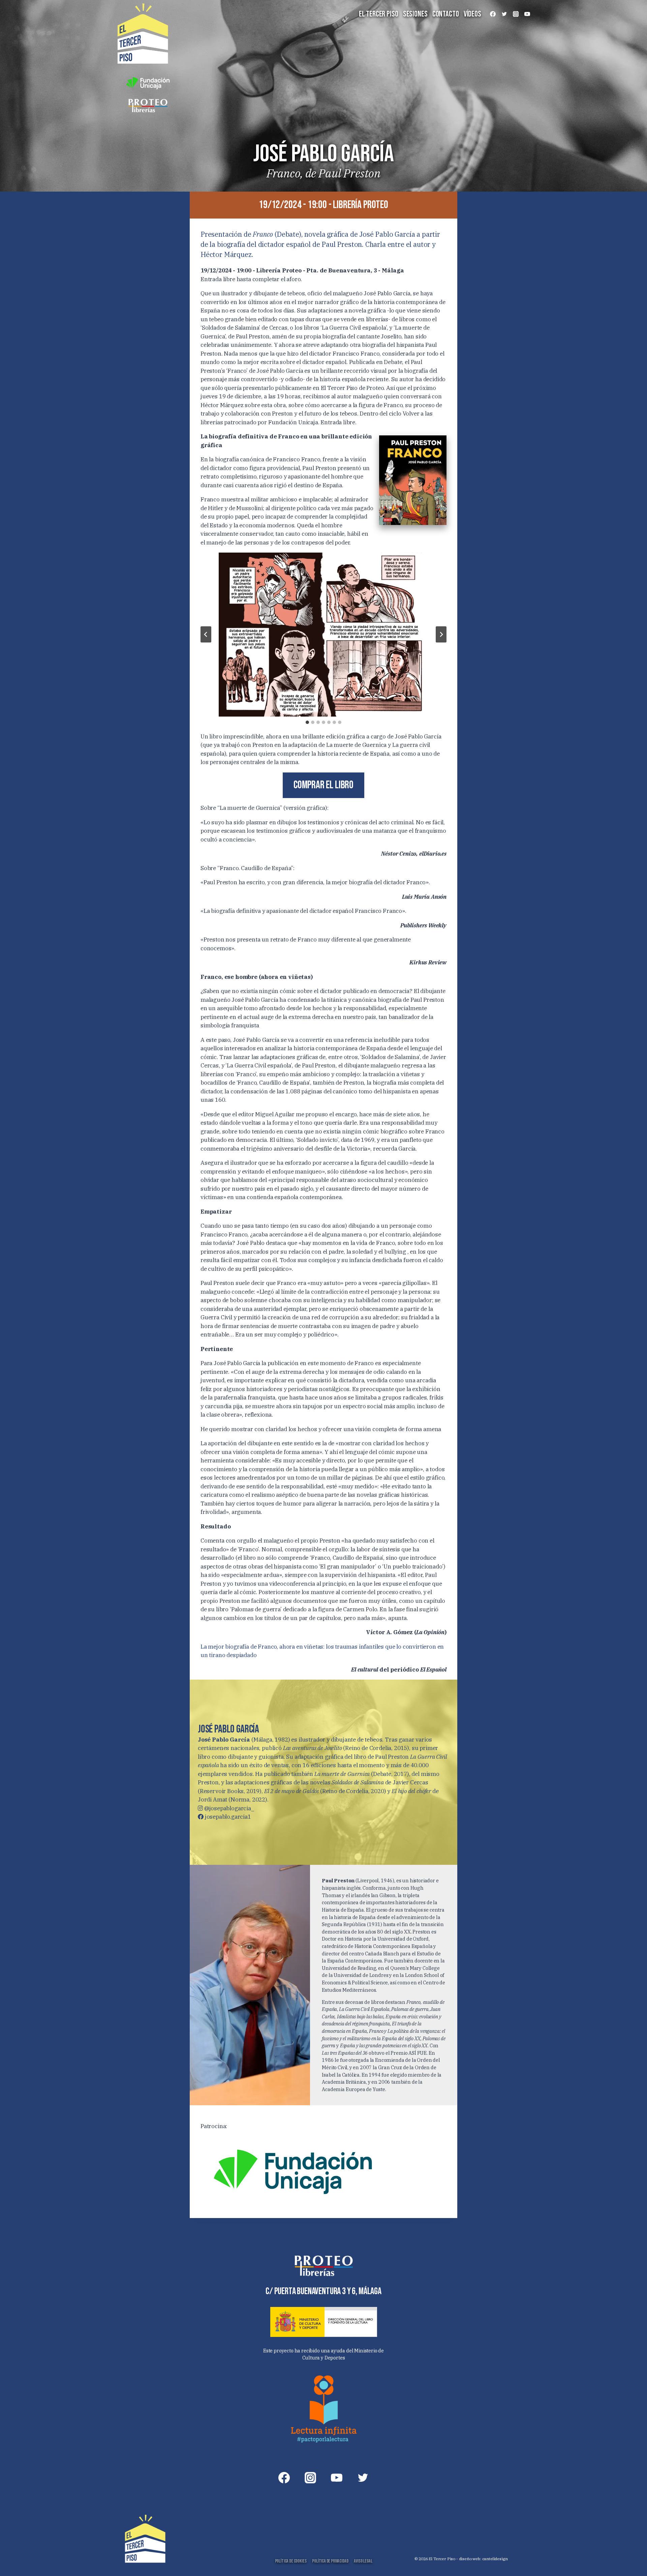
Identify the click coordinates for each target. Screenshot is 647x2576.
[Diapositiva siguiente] (441, 634)
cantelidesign (495, 2559)
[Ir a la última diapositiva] (206, 634)
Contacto (446, 14)
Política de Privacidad (330, 2561)
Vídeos (472, 14)
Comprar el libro (323, 785)
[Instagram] (516, 14)
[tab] (307, 722)
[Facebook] (493, 14)
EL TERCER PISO (379, 14)
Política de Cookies (291, 2561)
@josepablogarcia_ (229, 1808)
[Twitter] (504, 14)
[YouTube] (527, 14)
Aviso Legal (363, 2561)
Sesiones (415, 14)
